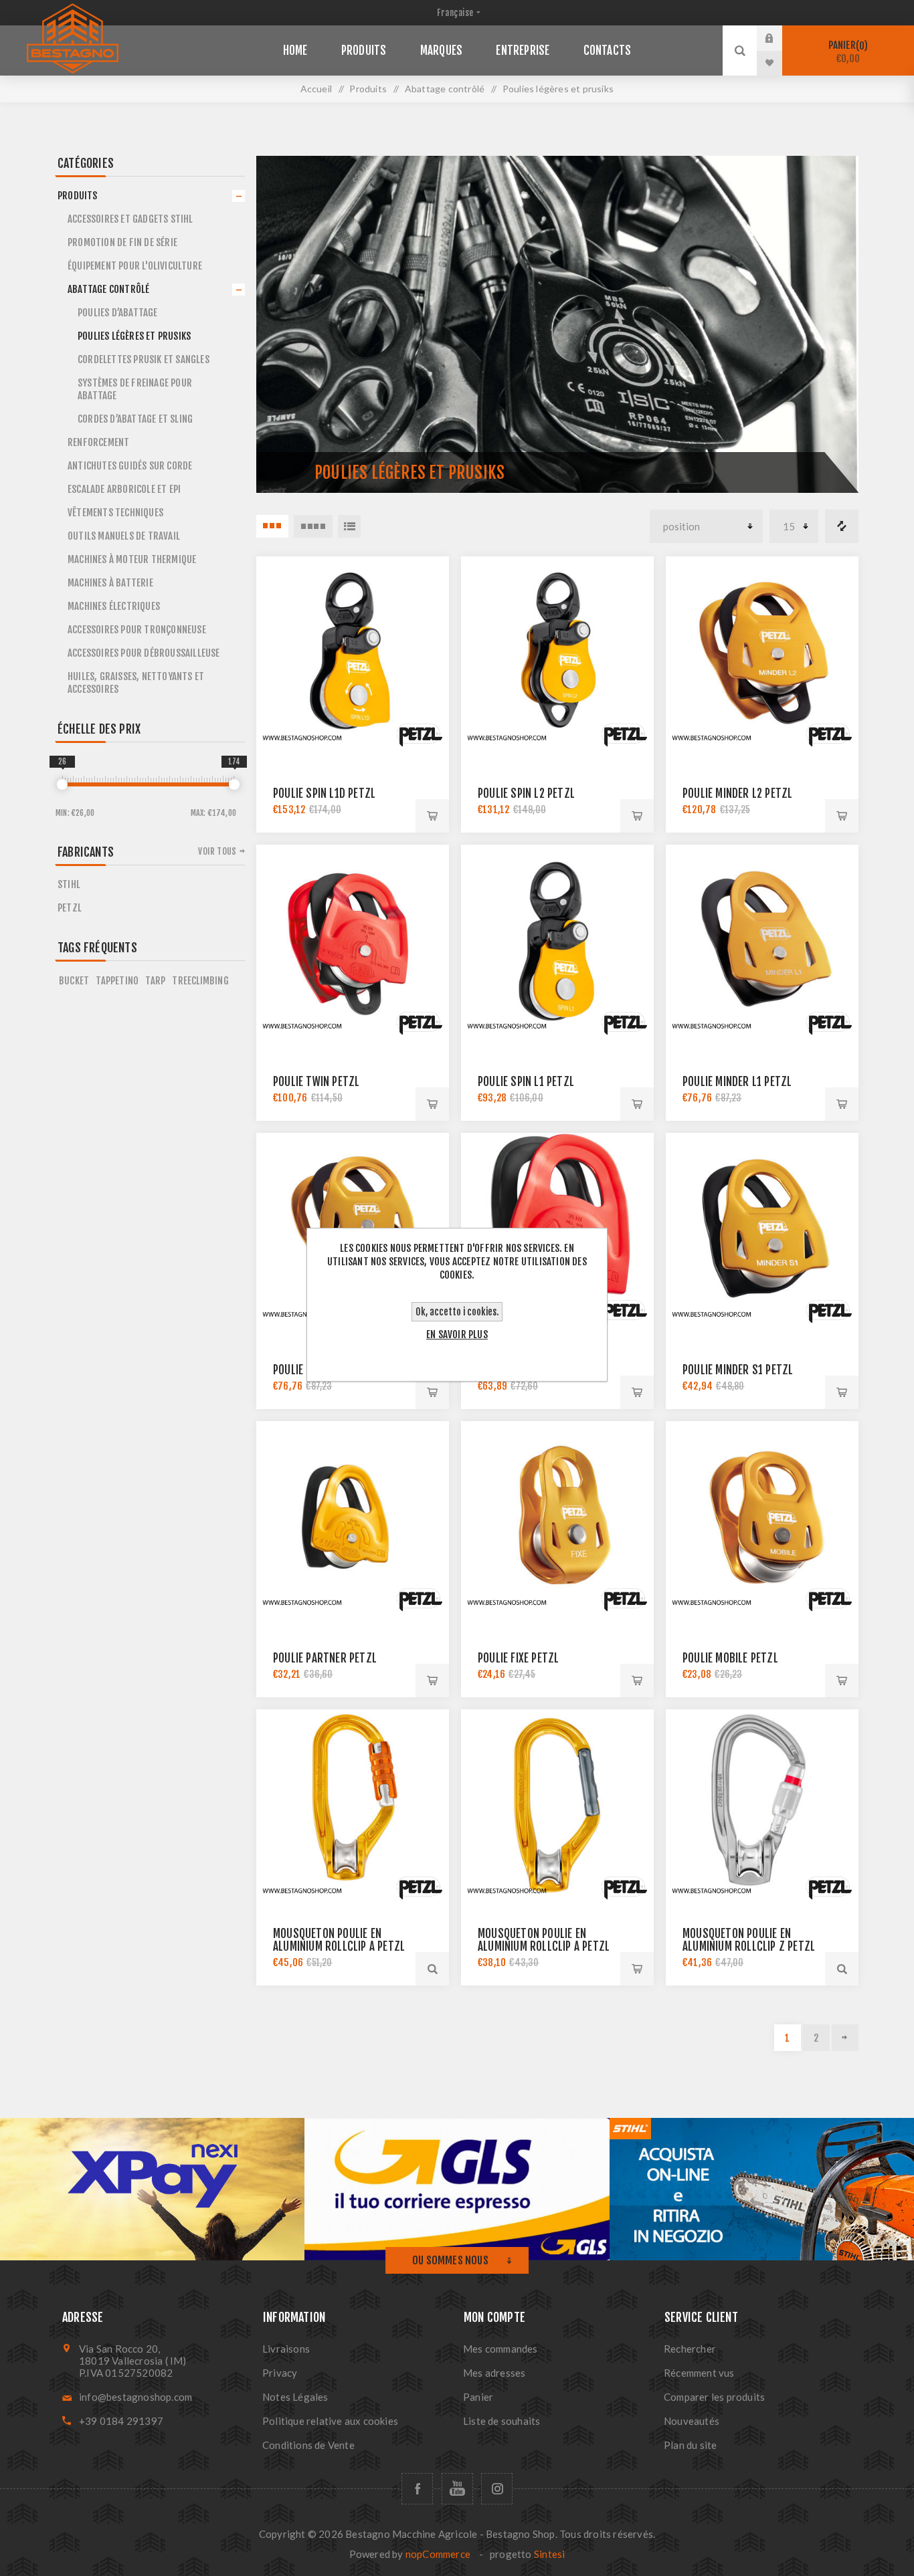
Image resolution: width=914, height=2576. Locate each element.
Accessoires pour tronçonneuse (137, 630)
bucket (74, 981)
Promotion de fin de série (122, 242)
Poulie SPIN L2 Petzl (526, 793)
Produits (78, 196)
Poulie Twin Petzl (316, 1082)
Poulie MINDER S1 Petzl (738, 1370)
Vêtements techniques (115, 513)
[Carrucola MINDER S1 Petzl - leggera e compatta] (762, 1229)
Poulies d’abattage (118, 313)
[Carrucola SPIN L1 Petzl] (557, 941)
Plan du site (690, 2445)
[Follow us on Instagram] (497, 2489)
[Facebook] (417, 2489)
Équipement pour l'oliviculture (135, 266)
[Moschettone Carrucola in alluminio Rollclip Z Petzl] (762, 1806)
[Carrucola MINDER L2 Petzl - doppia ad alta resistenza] (762, 653)
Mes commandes (500, 2349)
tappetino (117, 981)
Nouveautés (692, 2421)
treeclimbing (200, 981)
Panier (846, 52)
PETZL (70, 908)
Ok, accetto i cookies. (457, 1312)
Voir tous (217, 851)
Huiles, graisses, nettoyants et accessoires (136, 683)
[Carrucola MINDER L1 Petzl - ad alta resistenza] (762, 941)
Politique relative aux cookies (330, 2421)
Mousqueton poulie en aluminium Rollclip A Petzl (544, 1940)
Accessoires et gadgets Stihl (130, 219)
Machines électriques (114, 606)
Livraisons (286, 2349)
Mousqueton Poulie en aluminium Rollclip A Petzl (339, 1940)
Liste (349, 526)
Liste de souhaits (501, 2421)
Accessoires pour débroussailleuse (144, 653)
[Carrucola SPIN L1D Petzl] (353, 653)
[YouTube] (457, 2489)
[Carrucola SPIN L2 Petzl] (557, 653)
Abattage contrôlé (108, 289)
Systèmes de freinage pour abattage (135, 389)
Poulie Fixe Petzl (518, 1658)
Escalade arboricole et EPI (124, 489)
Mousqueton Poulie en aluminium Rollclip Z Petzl (749, 1940)
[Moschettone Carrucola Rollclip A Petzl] (353, 1806)
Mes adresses (494, 2373)
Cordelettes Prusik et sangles (144, 359)
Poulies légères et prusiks (134, 336)
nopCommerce (438, 2554)
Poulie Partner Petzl (325, 1658)
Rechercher (690, 2349)
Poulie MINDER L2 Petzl (737, 793)
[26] (62, 784)
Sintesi (549, 2554)
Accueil (316, 89)
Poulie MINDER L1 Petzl (737, 1082)
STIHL (69, 884)
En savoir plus (457, 1334)
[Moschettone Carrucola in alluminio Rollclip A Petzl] (557, 1806)
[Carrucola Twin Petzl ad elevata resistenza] (353, 941)
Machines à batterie (110, 583)
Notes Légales (295, 2397)
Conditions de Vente (308, 2445)
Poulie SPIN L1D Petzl (324, 793)
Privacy (280, 2373)
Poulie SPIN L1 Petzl (526, 1082)
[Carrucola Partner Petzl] (353, 1517)
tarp (155, 981)
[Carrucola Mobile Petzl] (762, 1517)
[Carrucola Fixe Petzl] (557, 1517)
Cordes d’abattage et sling (135, 419)
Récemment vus (699, 2373)
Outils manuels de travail (124, 536)
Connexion (780, 38)
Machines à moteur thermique (132, 559)
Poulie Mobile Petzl (730, 1658)
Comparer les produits (842, 526)
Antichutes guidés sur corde (130, 466)
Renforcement (98, 442)
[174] (234, 784)
